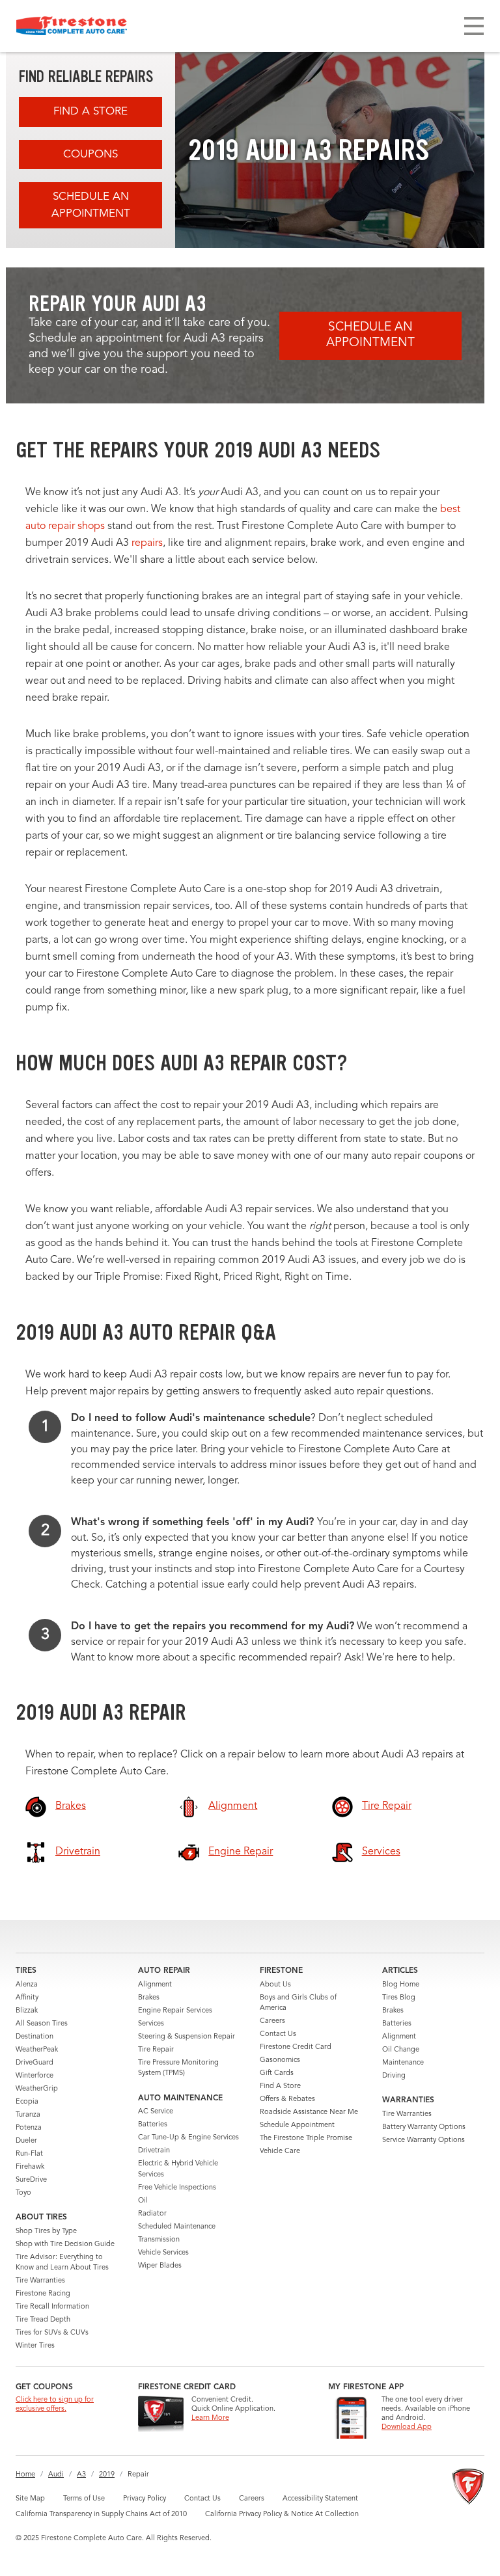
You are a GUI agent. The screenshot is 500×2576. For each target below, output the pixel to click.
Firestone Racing (43, 2294)
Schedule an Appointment (91, 205)
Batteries (153, 2125)
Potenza (29, 2128)
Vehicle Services (163, 2253)
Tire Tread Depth (43, 2320)
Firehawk (30, 2167)
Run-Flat (29, 2154)
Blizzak (27, 2011)
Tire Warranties (40, 2281)
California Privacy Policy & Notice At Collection (282, 2515)
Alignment (155, 1985)
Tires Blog (399, 1998)
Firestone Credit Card (296, 2047)
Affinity (27, 1998)
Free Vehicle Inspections (177, 2188)
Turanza (28, 2115)
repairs (147, 543)
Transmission (159, 2240)
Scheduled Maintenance (177, 2227)
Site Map (30, 2499)
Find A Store (90, 112)
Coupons (90, 155)
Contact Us (278, 2034)
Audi (56, 2475)
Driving (394, 2076)
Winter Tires (35, 2346)
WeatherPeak (37, 2050)
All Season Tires (42, 2024)
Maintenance (403, 2063)
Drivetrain (154, 2151)
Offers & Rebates (287, 2099)
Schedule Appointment (297, 2125)
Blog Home (401, 1985)
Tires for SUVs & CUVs (52, 2333)
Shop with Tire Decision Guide (65, 2244)
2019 (107, 2475)
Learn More (210, 2418)
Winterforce (35, 2076)
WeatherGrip (37, 2089)
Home (25, 2475)
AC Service (156, 2112)
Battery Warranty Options (424, 2127)
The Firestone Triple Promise (306, 2138)
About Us (275, 1985)
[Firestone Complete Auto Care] (72, 26)
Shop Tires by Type (46, 2231)
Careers (272, 2021)
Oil (143, 2201)
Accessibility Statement (320, 2499)
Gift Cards (277, 2073)
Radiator (152, 2214)
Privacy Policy (145, 2499)
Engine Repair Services (175, 2011)
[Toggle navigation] (474, 26)
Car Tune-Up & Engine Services (188, 2138)
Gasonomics (280, 2060)
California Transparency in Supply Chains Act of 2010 (101, 2515)
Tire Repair (156, 2050)
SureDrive (31, 2180)
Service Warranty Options (424, 2140)
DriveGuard (35, 2063)
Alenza (27, 1985)
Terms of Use (84, 2499)
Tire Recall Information (52, 2307)
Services (151, 2024)
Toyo (23, 2193)
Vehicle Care (280, 2151)
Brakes (149, 1998)
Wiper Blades (160, 2266)
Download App (407, 2427)
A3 (81, 2475)
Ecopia (27, 2102)
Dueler (26, 2141)
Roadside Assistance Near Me (309, 2112)
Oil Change (401, 2050)
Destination (35, 2037)
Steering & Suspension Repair (187, 2037)
